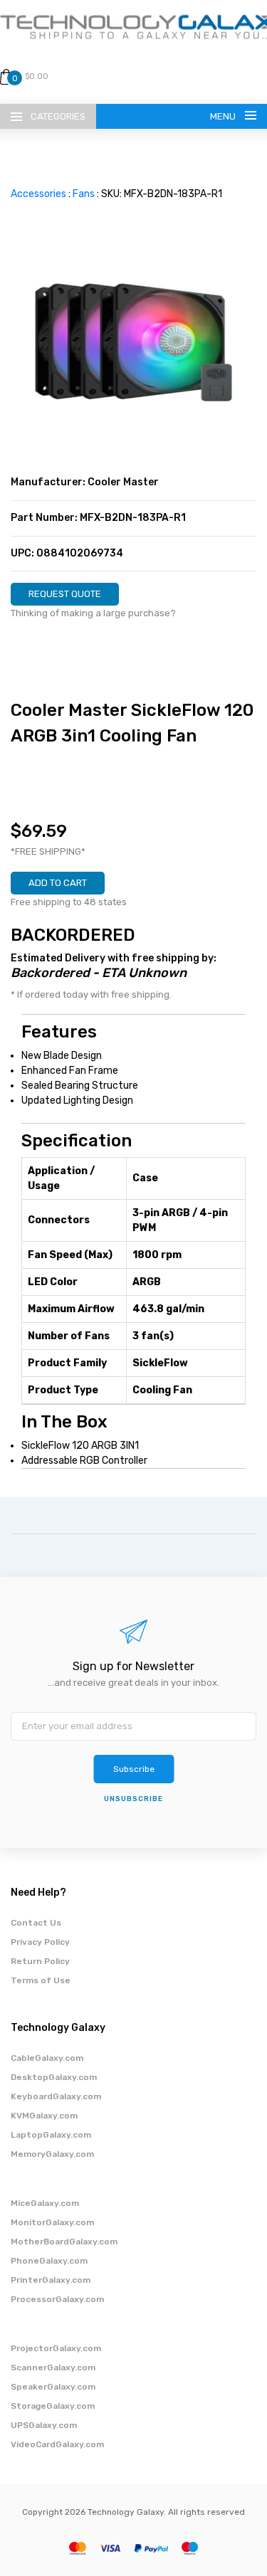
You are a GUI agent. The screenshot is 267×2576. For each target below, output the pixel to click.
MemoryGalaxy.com (52, 2154)
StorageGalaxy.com (53, 2406)
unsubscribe (133, 1799)
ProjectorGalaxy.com (56, 2348)
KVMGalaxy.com (44, 2116)
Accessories (38, 194)
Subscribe (134, 1769)
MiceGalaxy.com (45, 2203)
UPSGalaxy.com (44, 2425)
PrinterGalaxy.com (51, 2280)
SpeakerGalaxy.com (53, 2387)
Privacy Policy (40, 1942)
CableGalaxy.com (47, 2058)
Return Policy (40, 1961)
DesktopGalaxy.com (54, 2077)
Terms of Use (41, 1980)
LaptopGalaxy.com (51, 2135)
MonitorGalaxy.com (52, 2222)
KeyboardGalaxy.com (56, 2096)
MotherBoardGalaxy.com (64, 2242)
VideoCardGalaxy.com (57, 2444)
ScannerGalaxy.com (53, 2368)
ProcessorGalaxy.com (57, 2299)
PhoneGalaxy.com (49, 2261)
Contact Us (36, 1923)
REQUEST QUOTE (65, 594)
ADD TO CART (58, 883)
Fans (84, 194)
